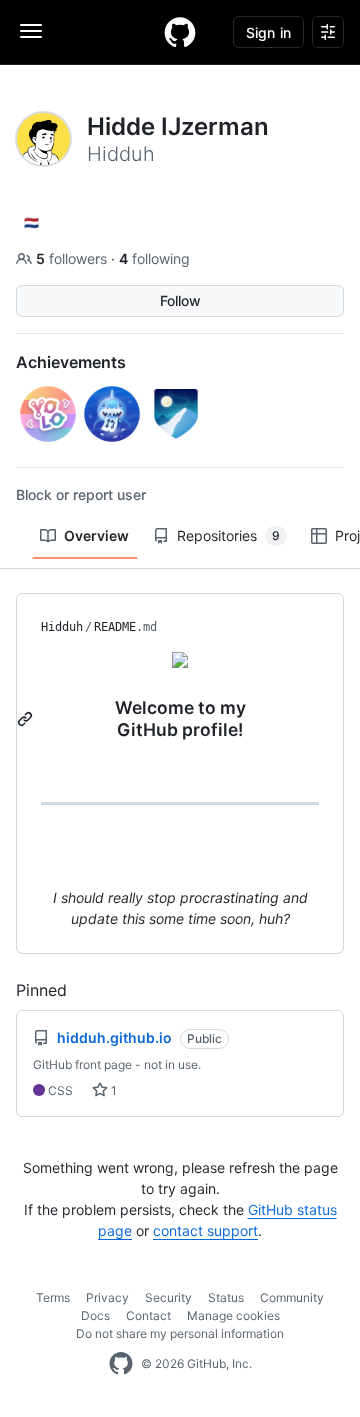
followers (73, 258)
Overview (96, 535)
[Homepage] (180, 32)
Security (168, 1297)
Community (292, 1297)
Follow (180, 300)
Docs (95, 1315)
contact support (205, 1230)
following (154, 258)
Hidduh (62, 627)
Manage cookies (233, 1315)
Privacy (107, 1297)
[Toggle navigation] (31, 31)
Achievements (71, 362)
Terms (53, 1297)
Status (226, 1297)
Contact (148, 1315)
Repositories (228, 535)
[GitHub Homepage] (121, 1364)
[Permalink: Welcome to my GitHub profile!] (27, 719)
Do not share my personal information (180, 1333)
